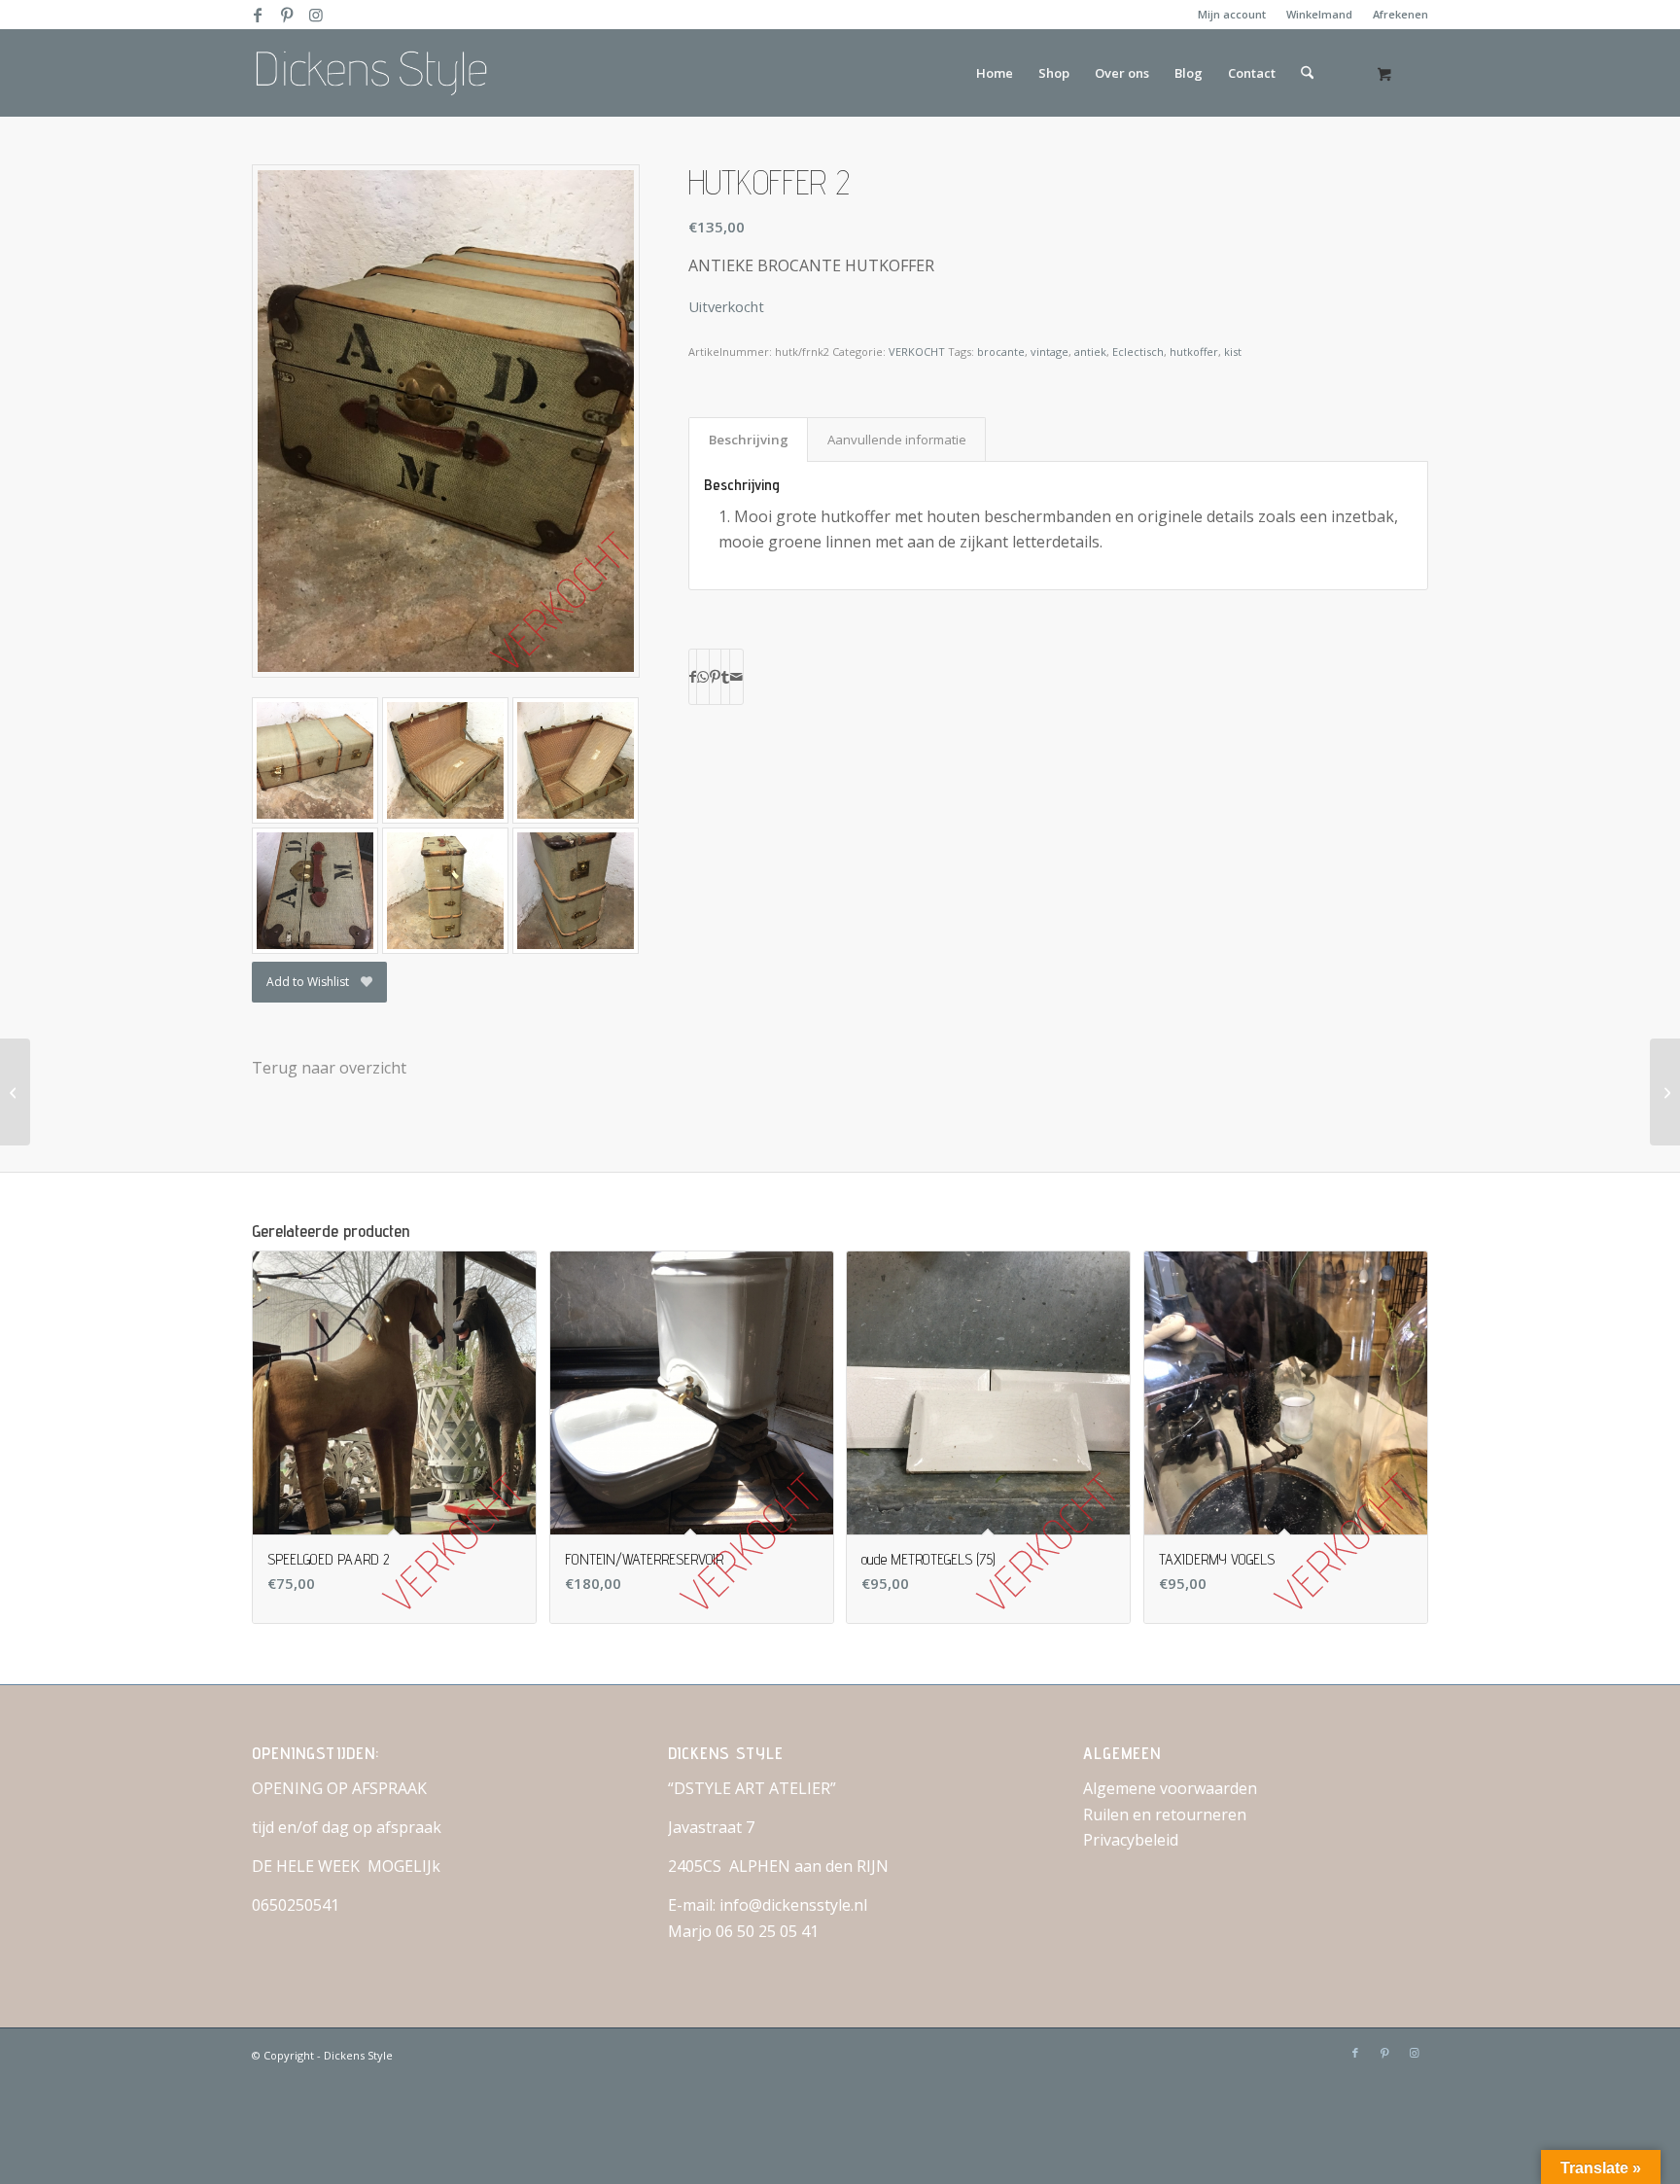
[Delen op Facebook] (693, 677)
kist (1233, 352)
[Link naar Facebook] (257, 15)
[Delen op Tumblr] (725, 677)
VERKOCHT (917, 352)
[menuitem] (1232, 15)
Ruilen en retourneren (1165, 1814)
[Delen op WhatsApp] (703, 677)
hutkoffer (1194, 352)
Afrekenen (1400, 14)
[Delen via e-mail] (736, 677)
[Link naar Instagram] (316, 15)
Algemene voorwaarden (1170, 1788)
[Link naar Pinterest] (286, 15)
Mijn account (1232, 14)
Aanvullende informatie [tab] (897, 440)
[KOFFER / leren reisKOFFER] (15, 1092)
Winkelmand (1319, 14)
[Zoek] (1307, 73)
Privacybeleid (1131, 1840)
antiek (1090, 352)
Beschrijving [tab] (749, 440)
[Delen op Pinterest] (715, 677)
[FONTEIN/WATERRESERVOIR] (1665, 1092)
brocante (1001, 352)
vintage (1050, 352)
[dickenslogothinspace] (379, 73)
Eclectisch (1138, 352)
